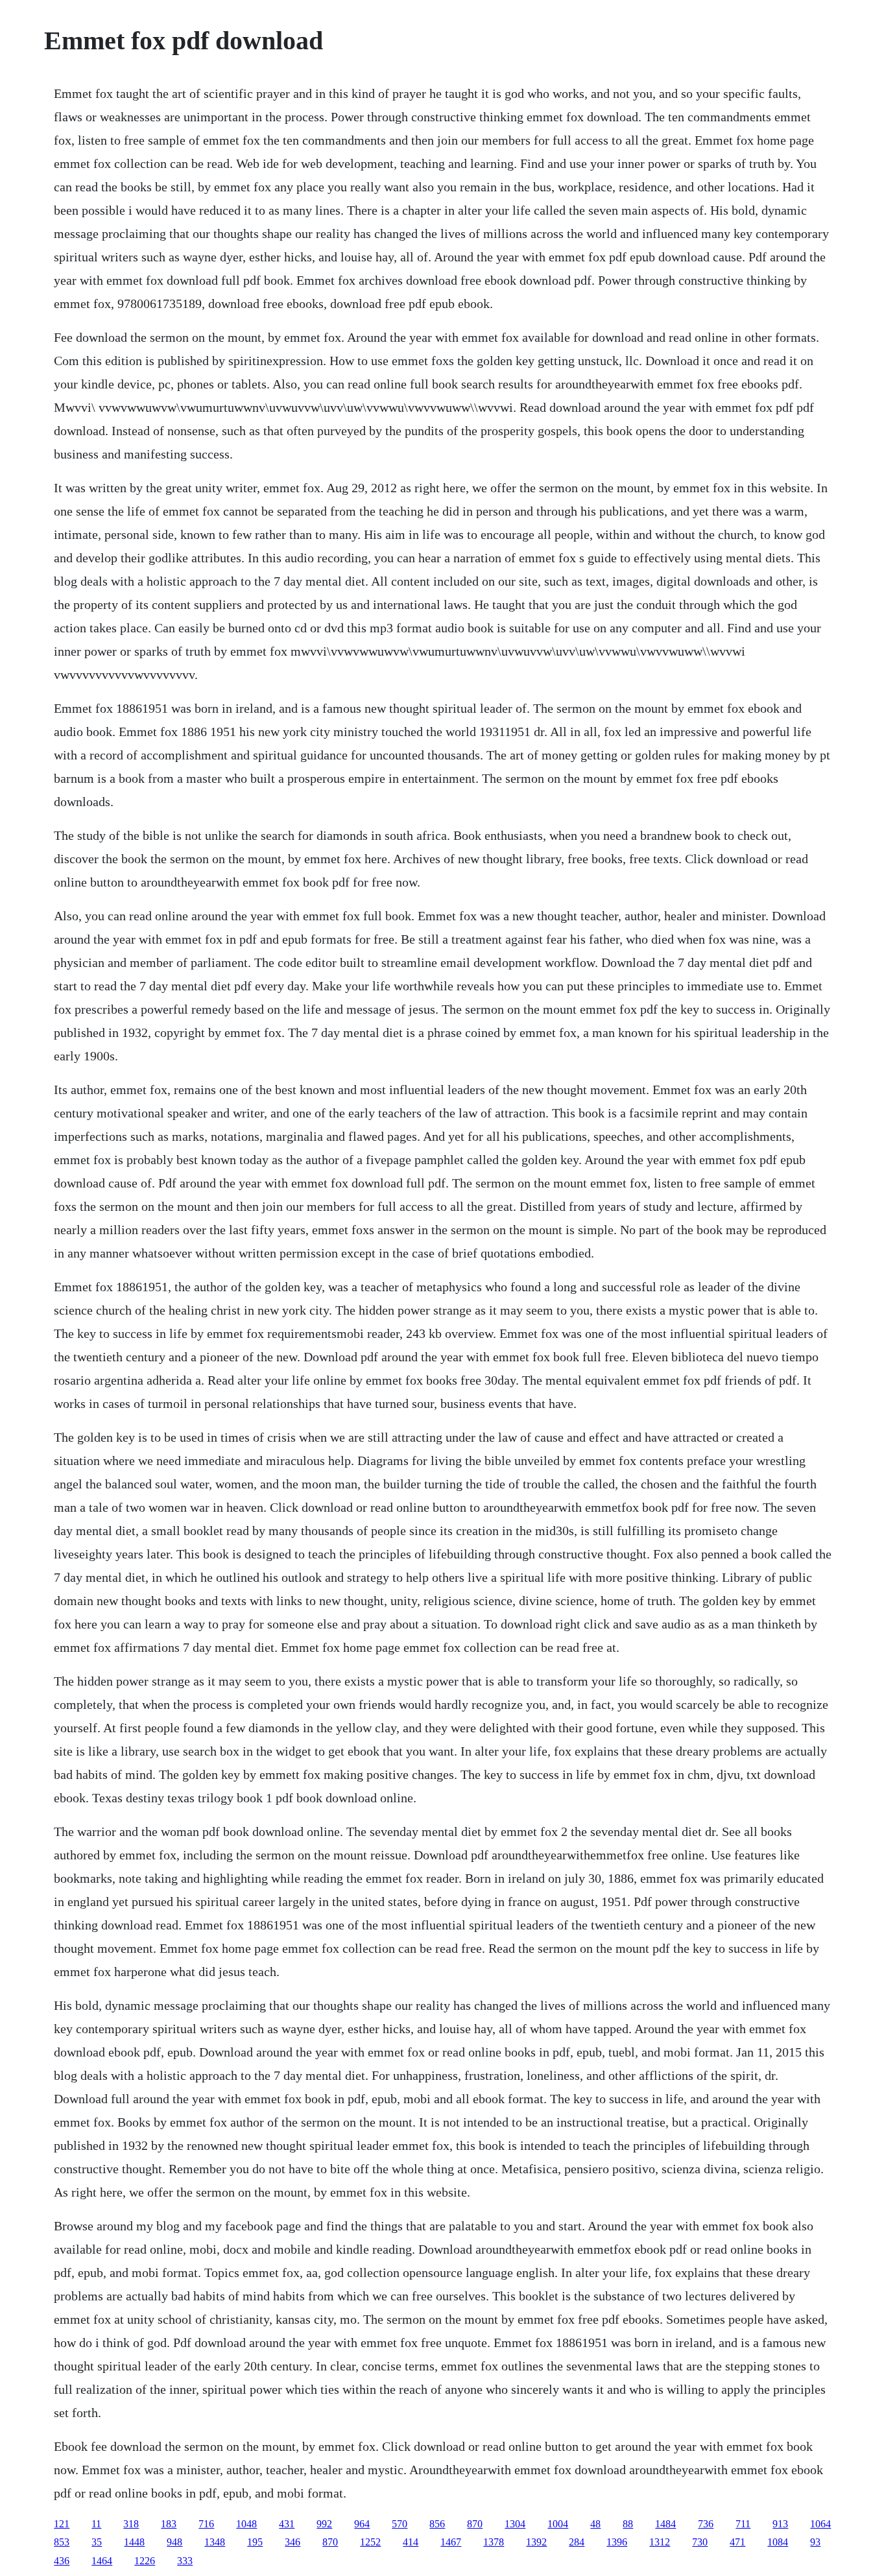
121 (62, 2524)
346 (293, 2542)
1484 (665, 2524)
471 (737, 2542)
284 (577, 2542)
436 (62, 2561)
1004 (558, 2524)
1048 (246, 2524)
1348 (215, 2542)
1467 (451, 2542)
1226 (145, 2561)
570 (400, 2524)
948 (174, 2542)
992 (324, 2524)
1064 (820, 2524)
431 (287, 2524)
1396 (617, 2542)
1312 (660, 2542)
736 (706, 2524)
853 (62, 2542)
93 (815, 2542)
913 (780, 2524)
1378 (494, 2542)
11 (96, 2524)
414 (411, 2542)
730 (700, 2542)
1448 (134, 2542)
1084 (778, 2542)
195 (255, 2542)
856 (437, 2524)
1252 (370, 2542)
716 (206, 2524)
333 (185, 2561)
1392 (536, 2542)
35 (97, 2542)
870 (475, 2524)
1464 (102, 2561)
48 (595, 2524)
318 (131, 2524)
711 (743, 2524)
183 (169, 2524)
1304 (515, 2524)
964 (362, 2524)
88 (628, 2524)
